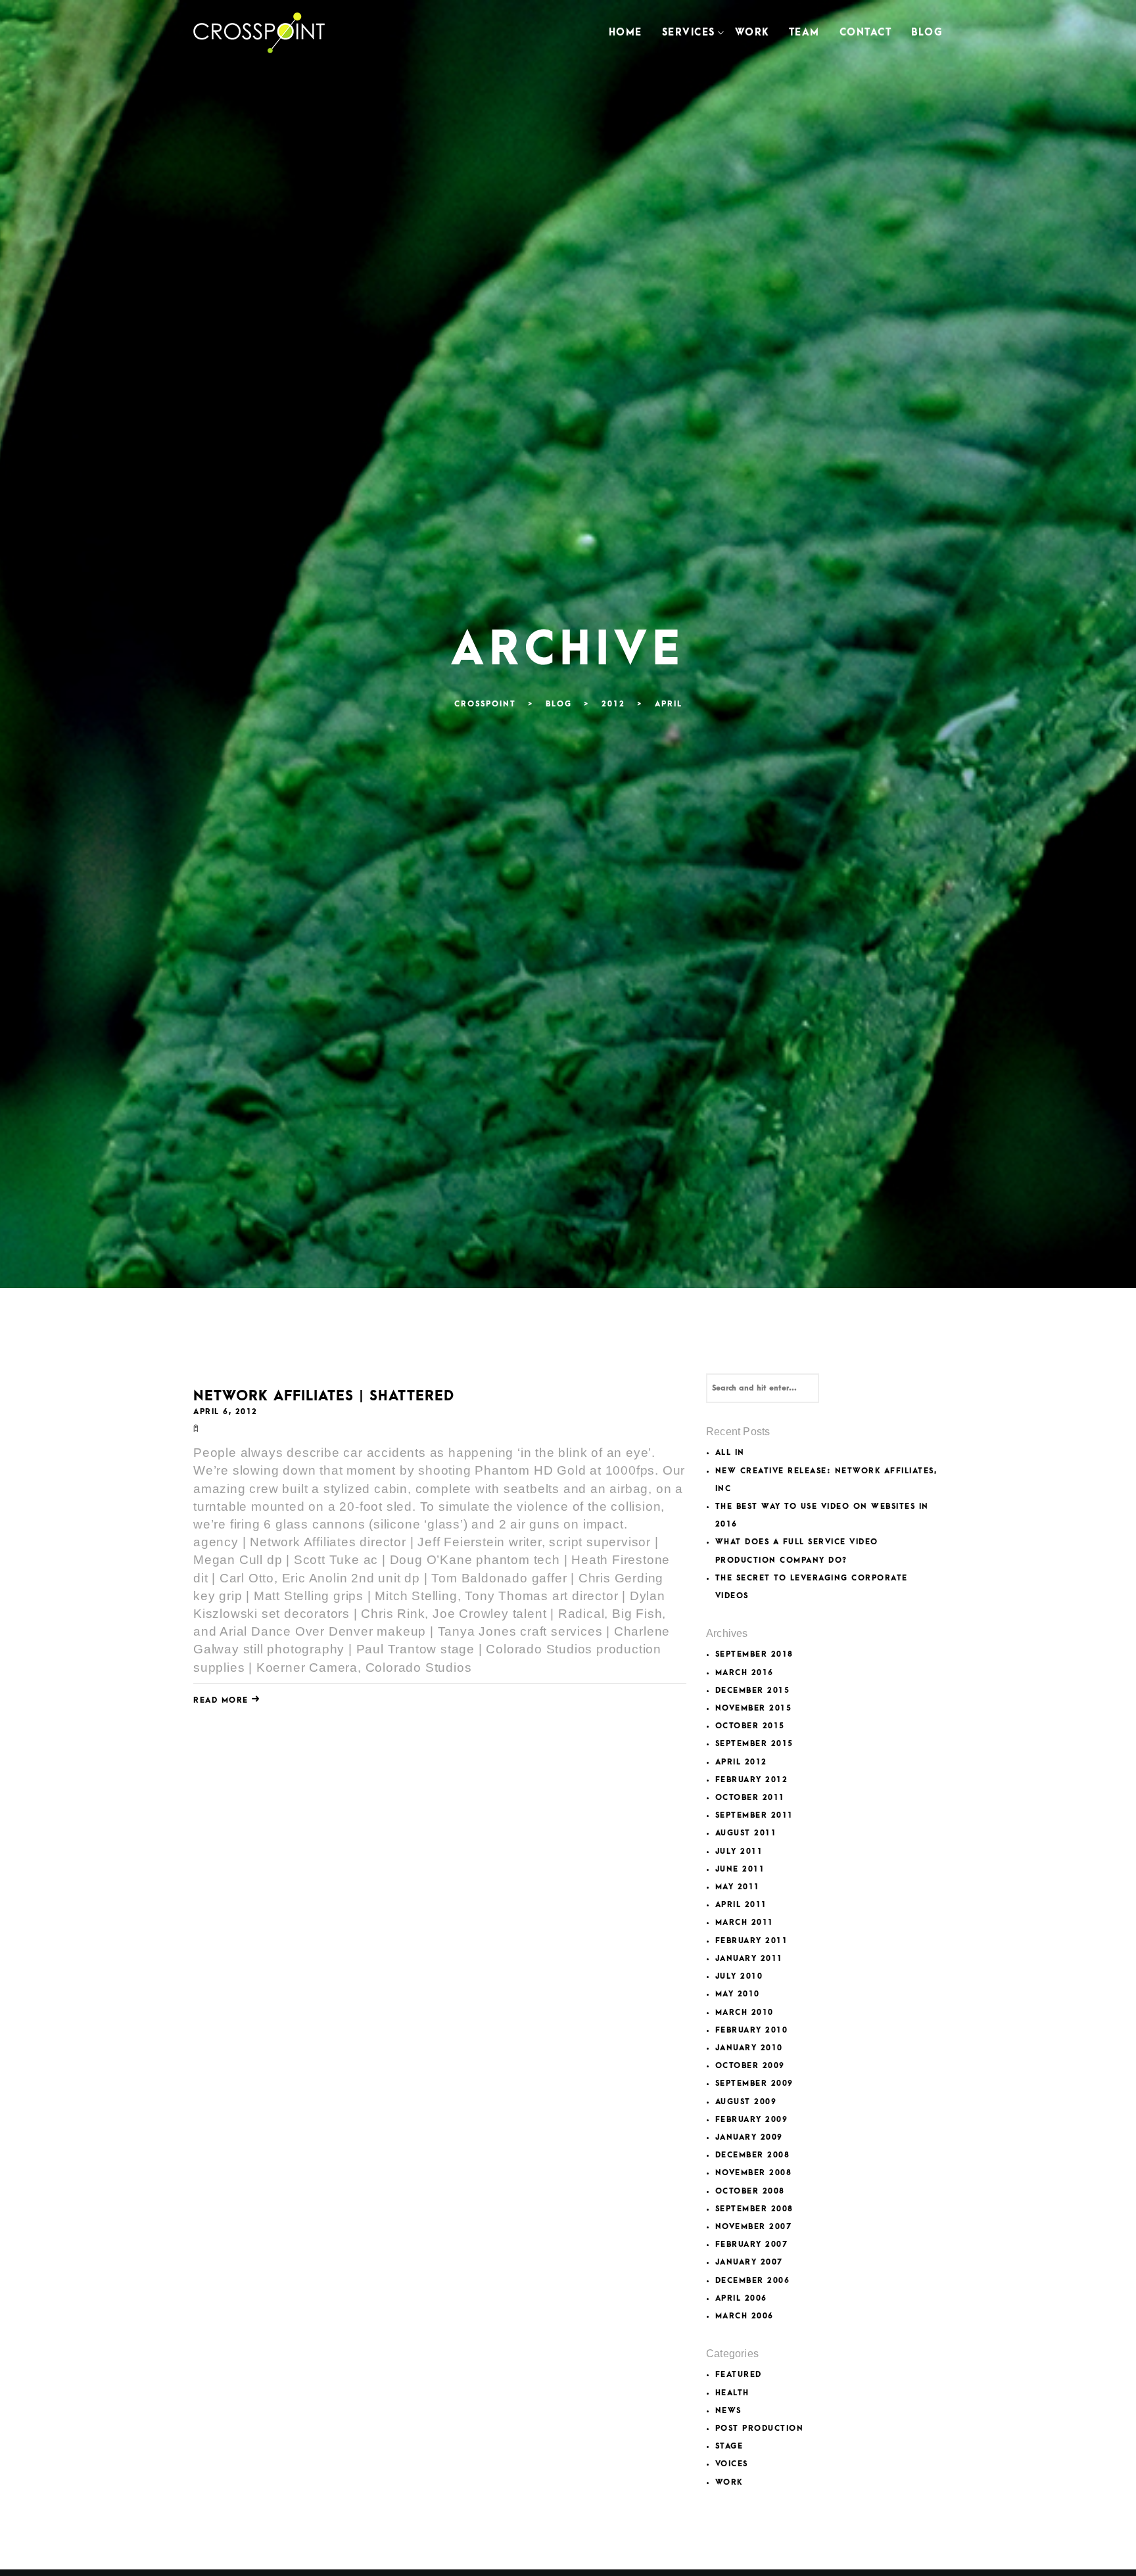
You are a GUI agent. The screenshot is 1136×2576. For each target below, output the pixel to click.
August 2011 (746, 1833)
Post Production (760, 2428)
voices (732, 2464)
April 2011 (741, 1905)
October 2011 (750, 1798)
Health (732, 2393)
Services (689, 33)
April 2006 (741, 2298)
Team (804, 33)
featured (739, 2375)
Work (752, 33)
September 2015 (754, 1744)
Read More (223, 1700)
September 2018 (754, 1654)
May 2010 (738, 1994)
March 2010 (745, 2012)
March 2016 (745, 1673)
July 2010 (739, 1976)
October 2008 (750, 2191)
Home (626, 33)
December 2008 (753, 2155)
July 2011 (739, 1851)
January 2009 (749, 2137)
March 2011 (745, 1922)
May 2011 (738, 1887)
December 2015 (753, 1690)
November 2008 (754, 2173)
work (729, 2482)
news (728, 2411)
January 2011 (749, 1959)
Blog (927, 33)
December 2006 (753, 2281)
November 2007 (754, 2227)
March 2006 (745, 2316)
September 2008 (754, 2209)
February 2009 (752, 2120)
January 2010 (749, 2048)
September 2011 (754, 1815)
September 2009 (754, 2083)
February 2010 (752, 2030)
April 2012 (741, 1762)
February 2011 (752, 1941)
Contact (866, 33)
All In (730, 1453)
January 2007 (749, 2262)
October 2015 (750, 1726)
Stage (729, 2446)
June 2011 (740, 1869)
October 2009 (750, 2066)
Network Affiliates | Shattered (324, 1396)
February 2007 (752, 2244)
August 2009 (746, 2102)
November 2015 (754, 1708)
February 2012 (752, 1780)
